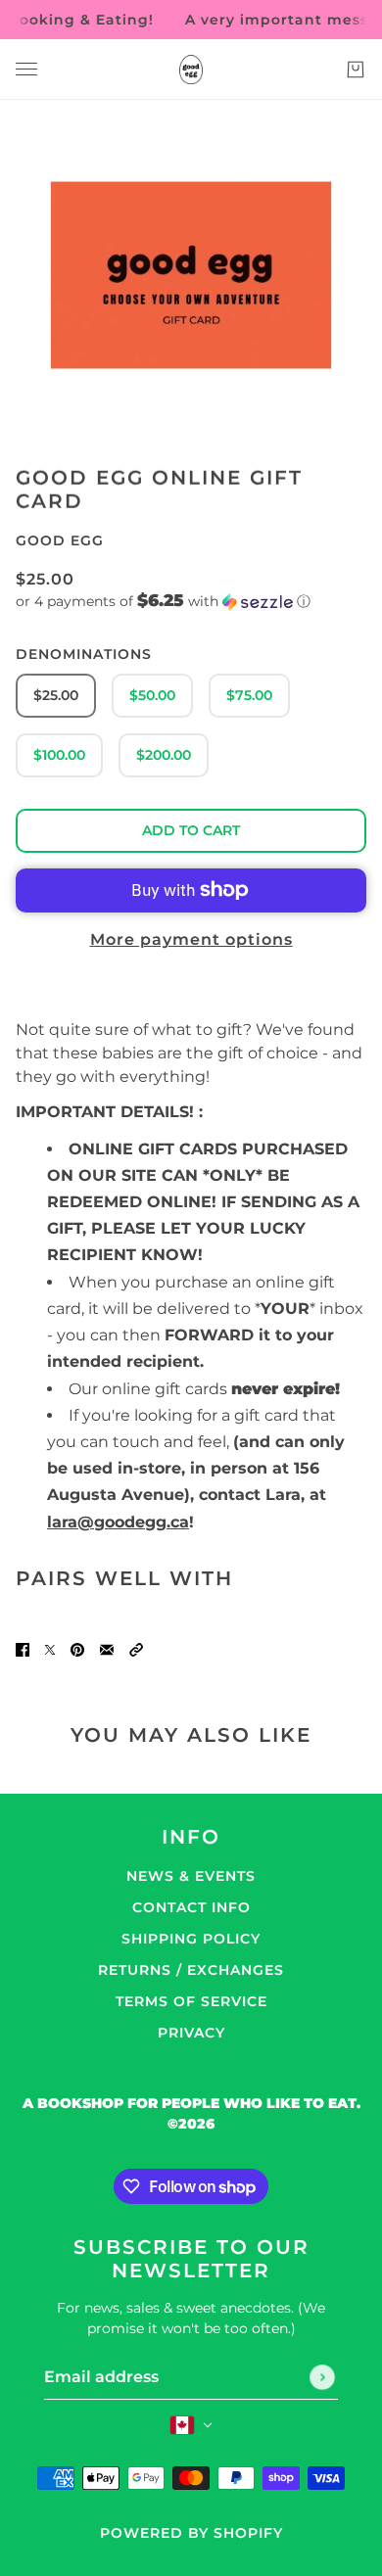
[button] (191, 601)
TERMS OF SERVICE (191, 2001)
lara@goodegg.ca (118, 1522)
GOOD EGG (60, 540)
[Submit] (322, 2377)
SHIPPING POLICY (191, 1939)
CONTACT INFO (191, 1907)
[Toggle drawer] (26, 69)
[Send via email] (107, 1649)
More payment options (191, 939)
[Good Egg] (191, 70)
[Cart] (356, 70)
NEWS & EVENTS (191, 1876)
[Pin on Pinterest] (77, 1649)
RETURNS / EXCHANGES (191, 1970)
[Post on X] (50, 1649)
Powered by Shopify (191, 2533)
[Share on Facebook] (23, 1649)
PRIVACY (191, 2033)
